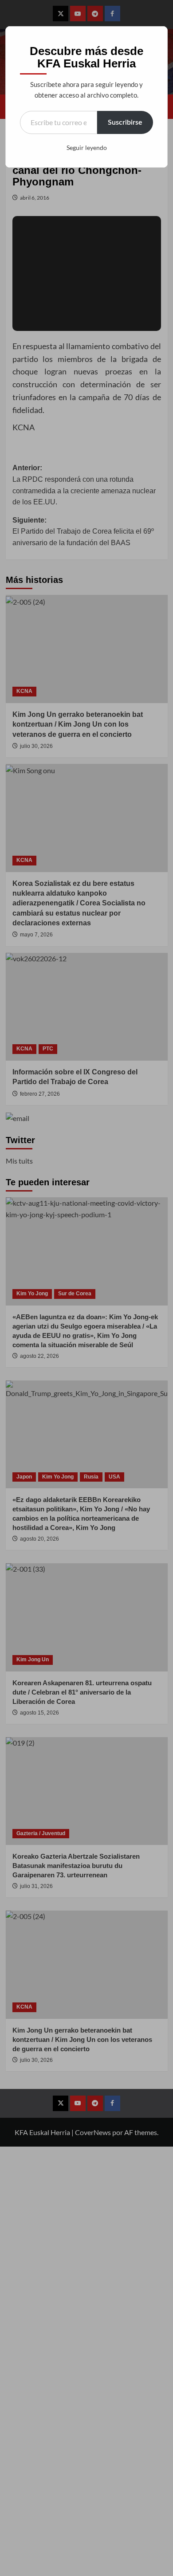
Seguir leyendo (87, 147)
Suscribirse (125, 122)
